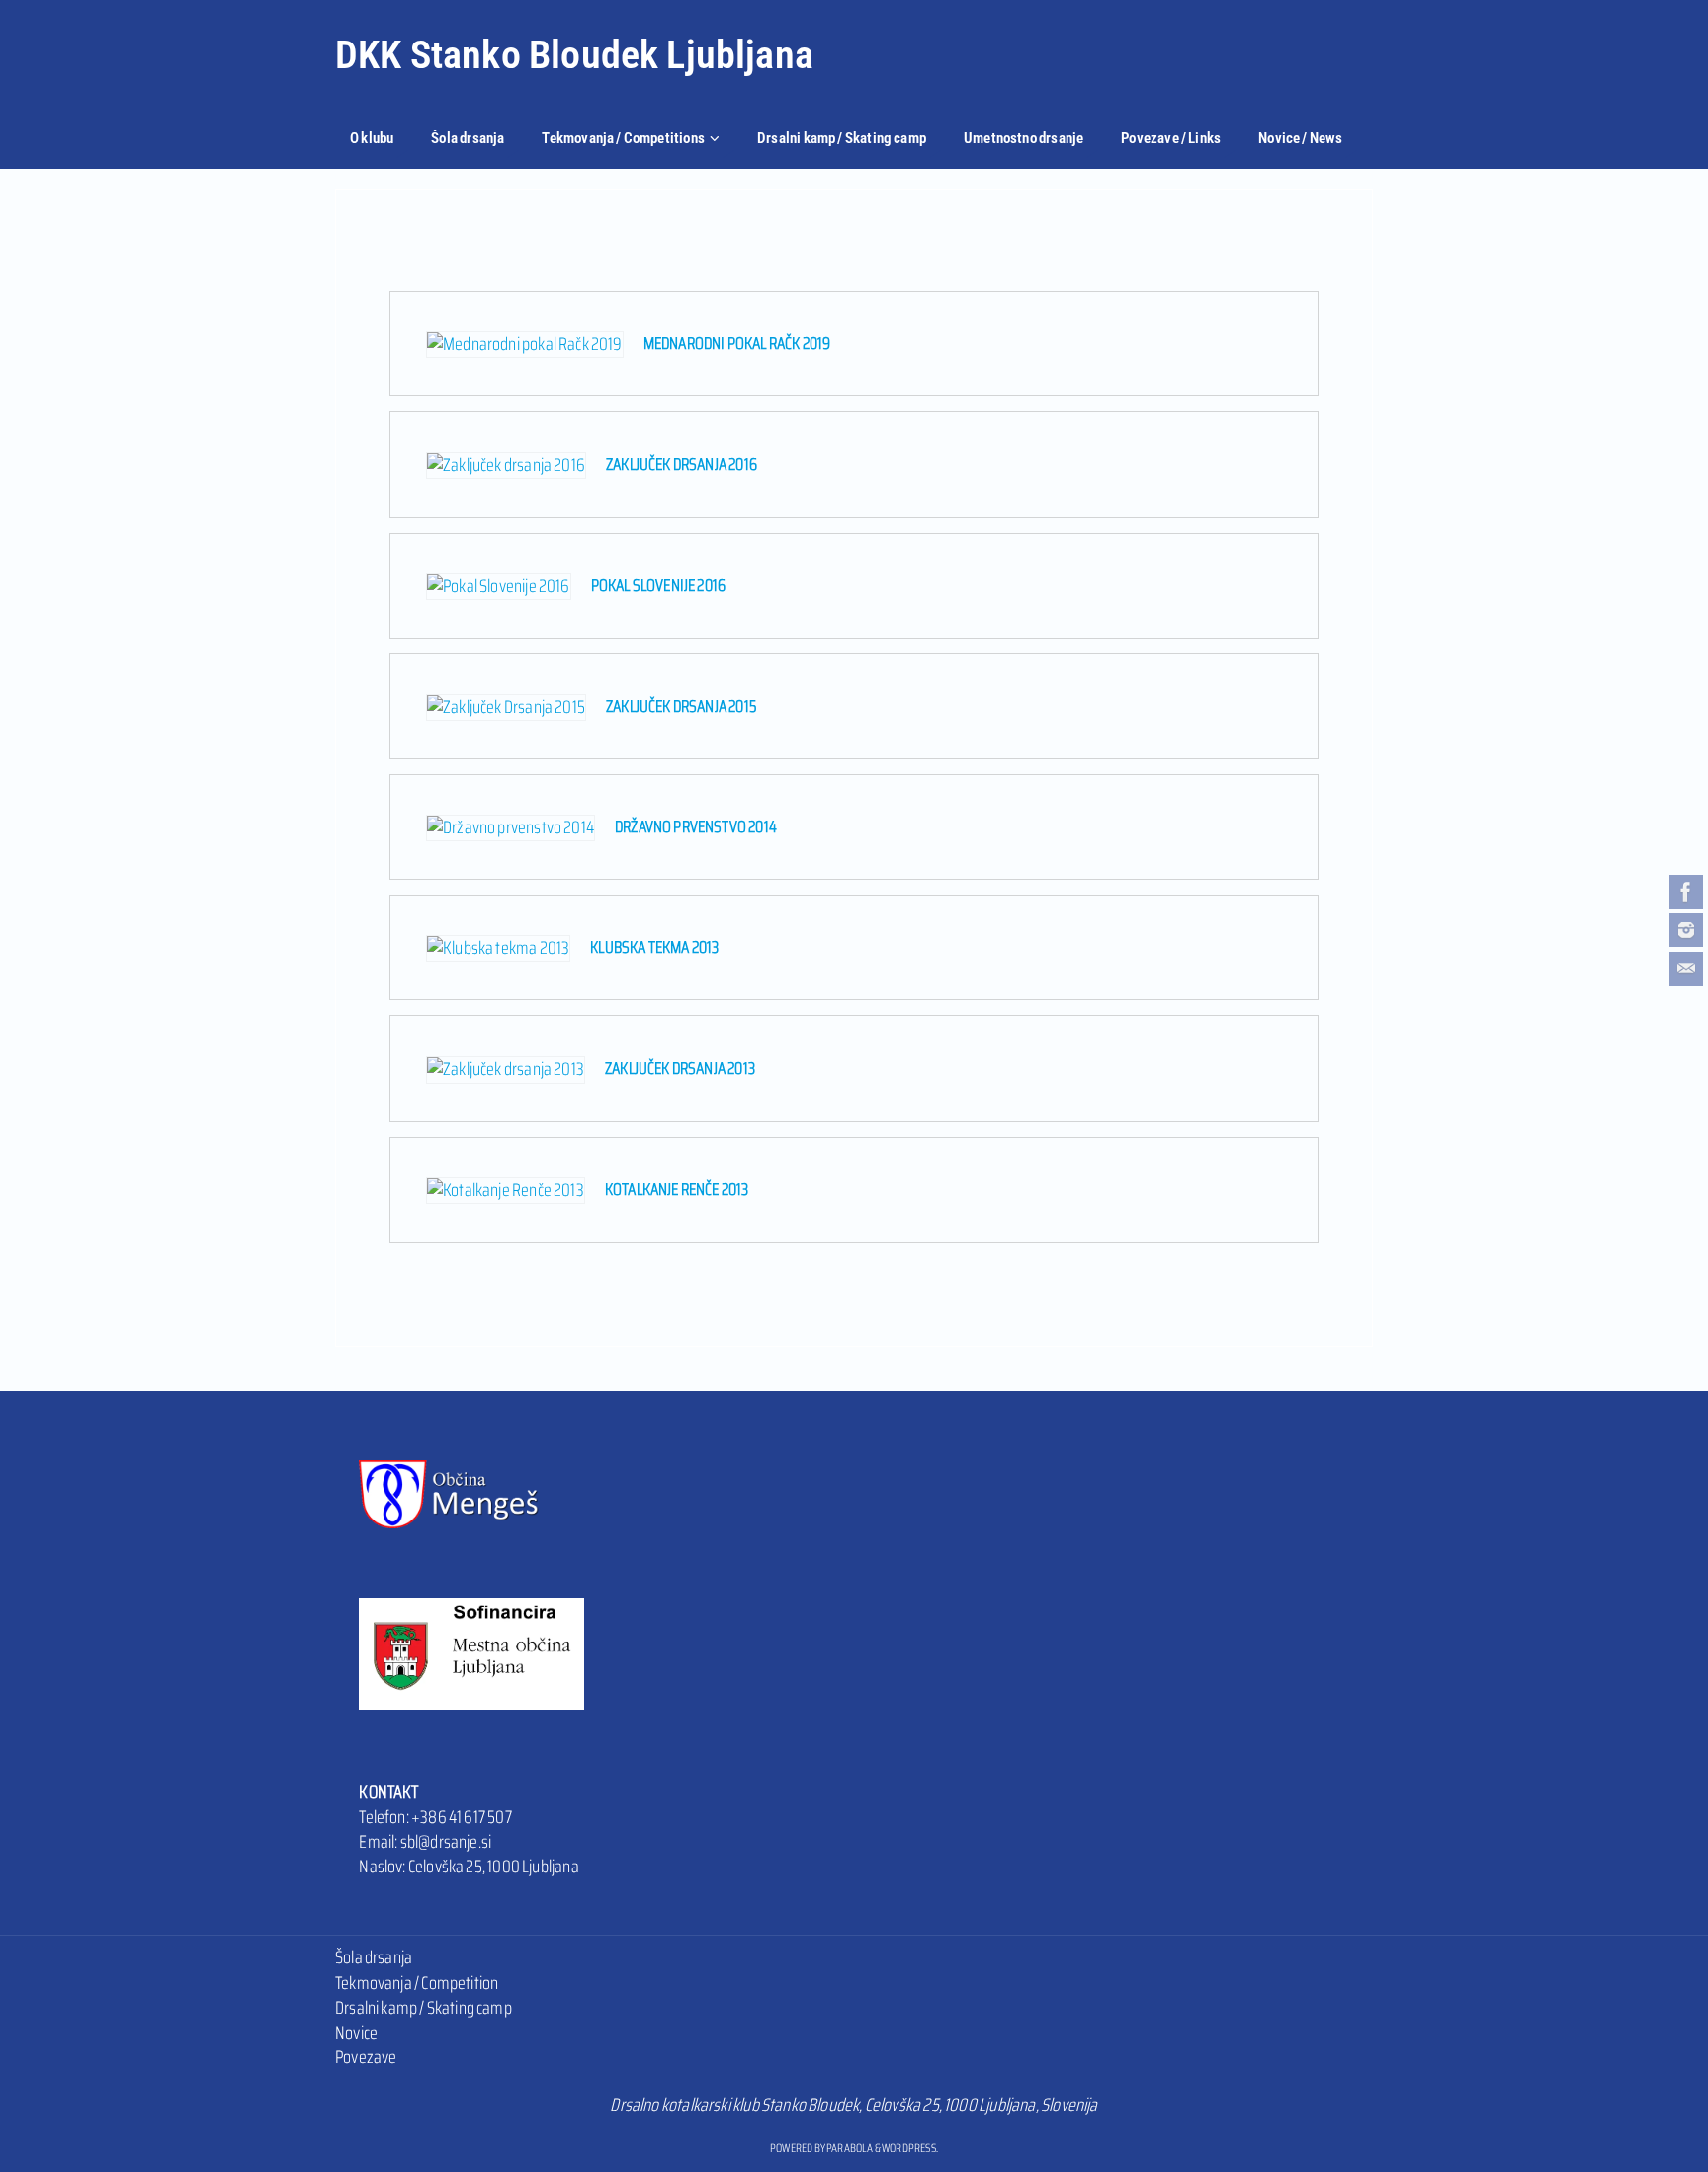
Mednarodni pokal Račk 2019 (737, 343)
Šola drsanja (374, 1957)
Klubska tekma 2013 (654, 947)
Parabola (850, 2148)
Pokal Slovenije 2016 (659, 585)
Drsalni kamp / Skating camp (424, 2008)
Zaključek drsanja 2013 (680, 1068)
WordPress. (910, 2148)
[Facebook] (1686, 892)
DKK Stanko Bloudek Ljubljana (574, 55)
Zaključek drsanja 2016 (682, 464)
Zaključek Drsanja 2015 (681, 706)
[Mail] (1686, 969)
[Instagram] (1686, 930)
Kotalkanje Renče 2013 (677, 1189)
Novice (356, 2033)
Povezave (366, 2057)
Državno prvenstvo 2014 (696, 826)
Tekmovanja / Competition (417, 1983)
